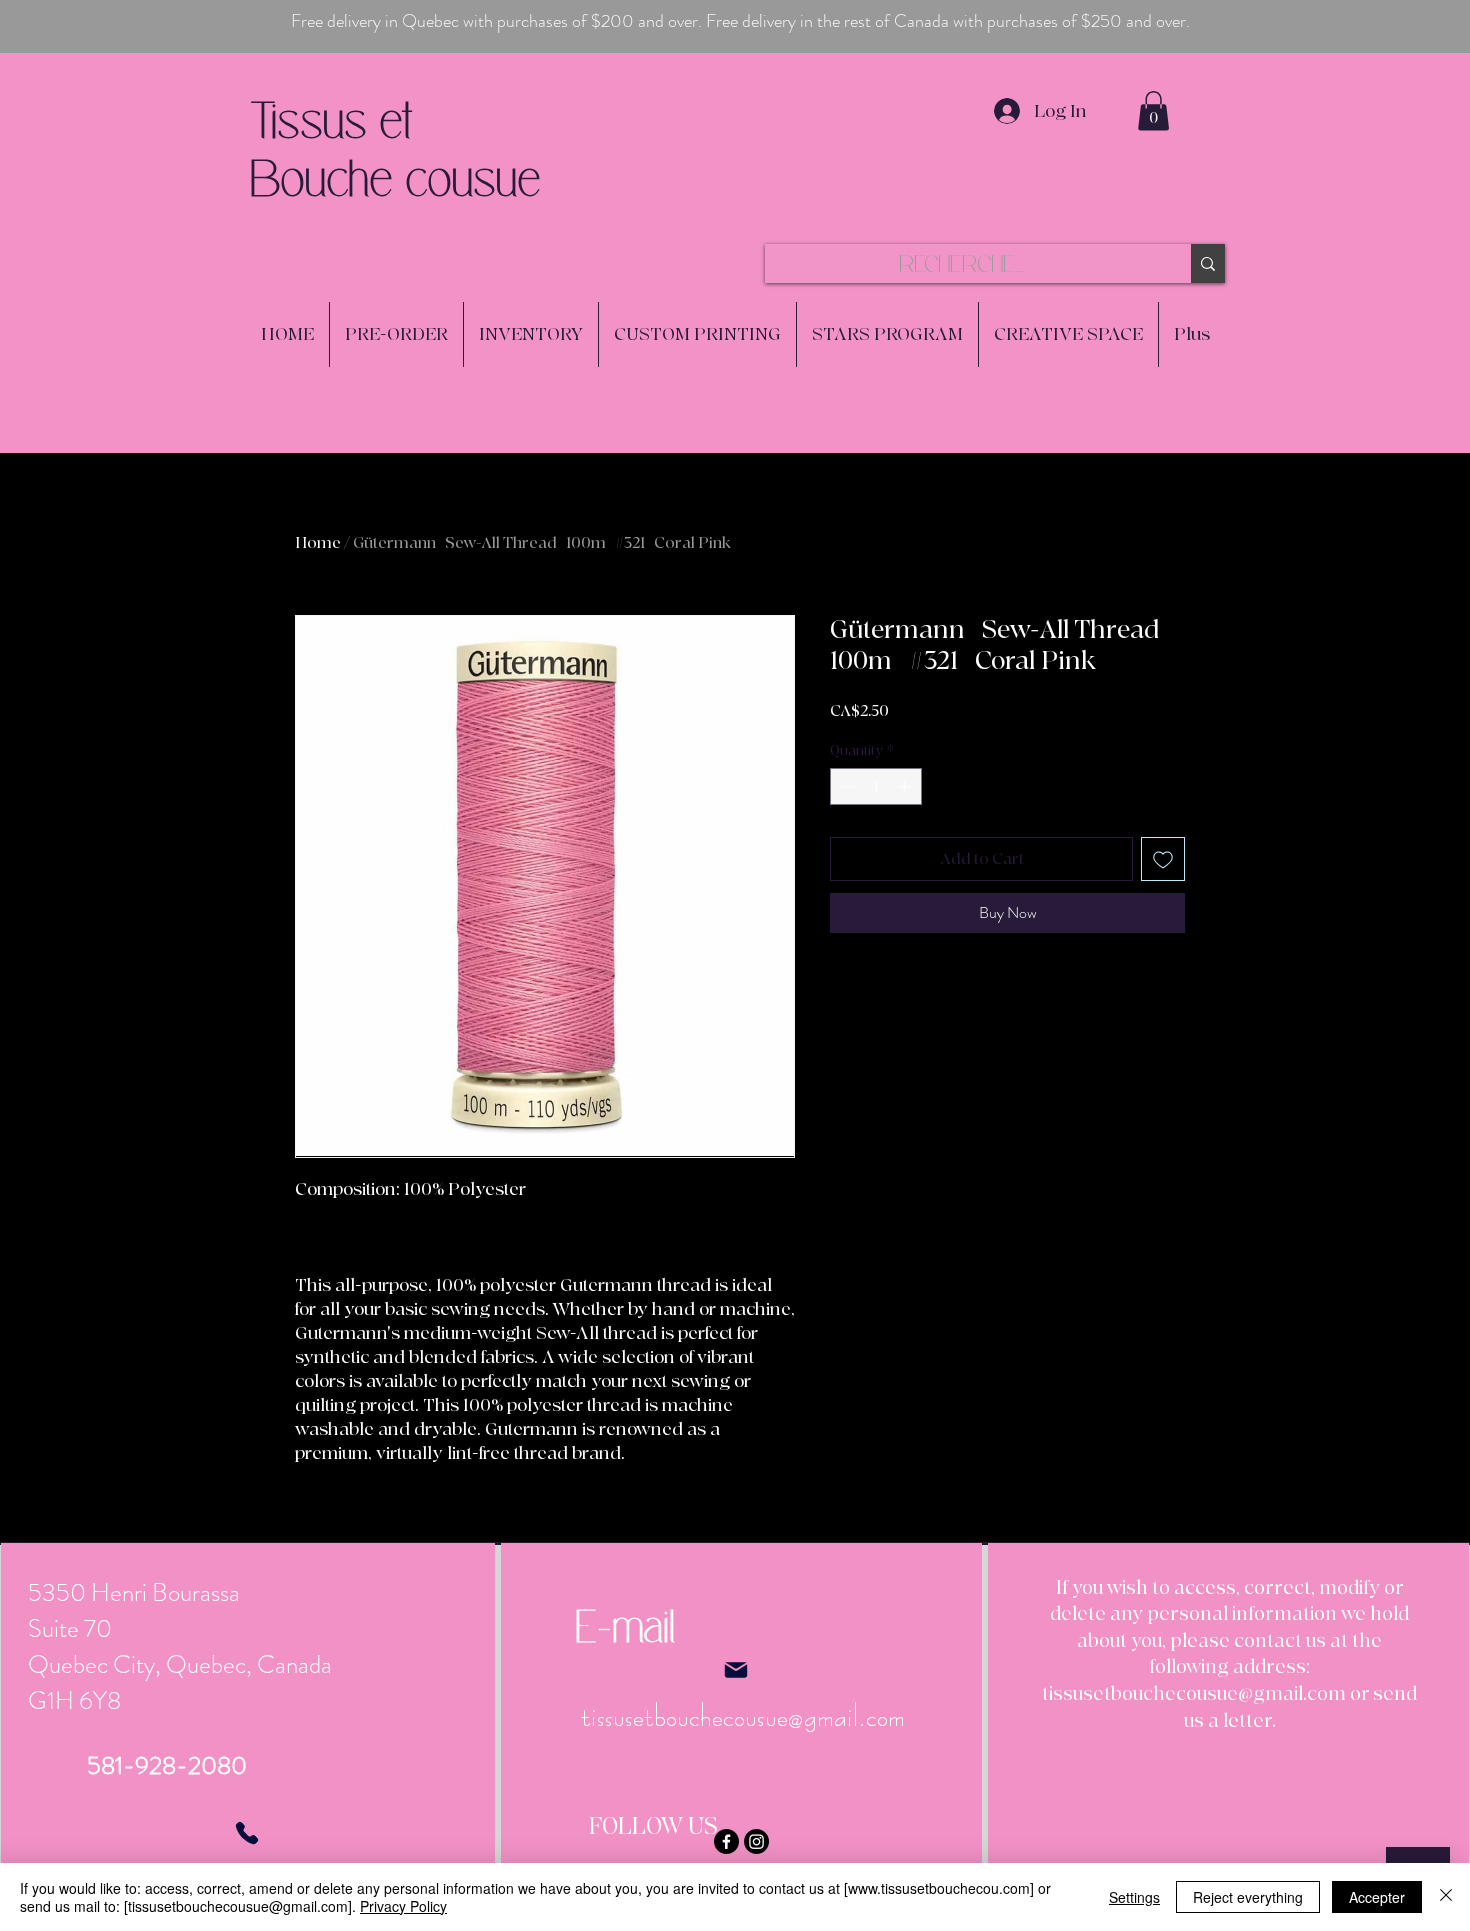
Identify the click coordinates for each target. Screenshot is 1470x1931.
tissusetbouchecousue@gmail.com (1194, 1694)
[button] (1153, 110)
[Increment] (906, 786)
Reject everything (1248, 1897)
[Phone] (247, 1833)
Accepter (1377, 1897)
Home (318, 543)
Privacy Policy (403, 1906)
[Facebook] (726, 1841)
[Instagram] (756, 1841)
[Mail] (735, 1670)
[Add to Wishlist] (1163, 859)
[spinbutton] (876, 786)
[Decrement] (845, 786)
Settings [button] (1134, 1897)
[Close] (1446, 1897)
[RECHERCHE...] (1208, 263)
